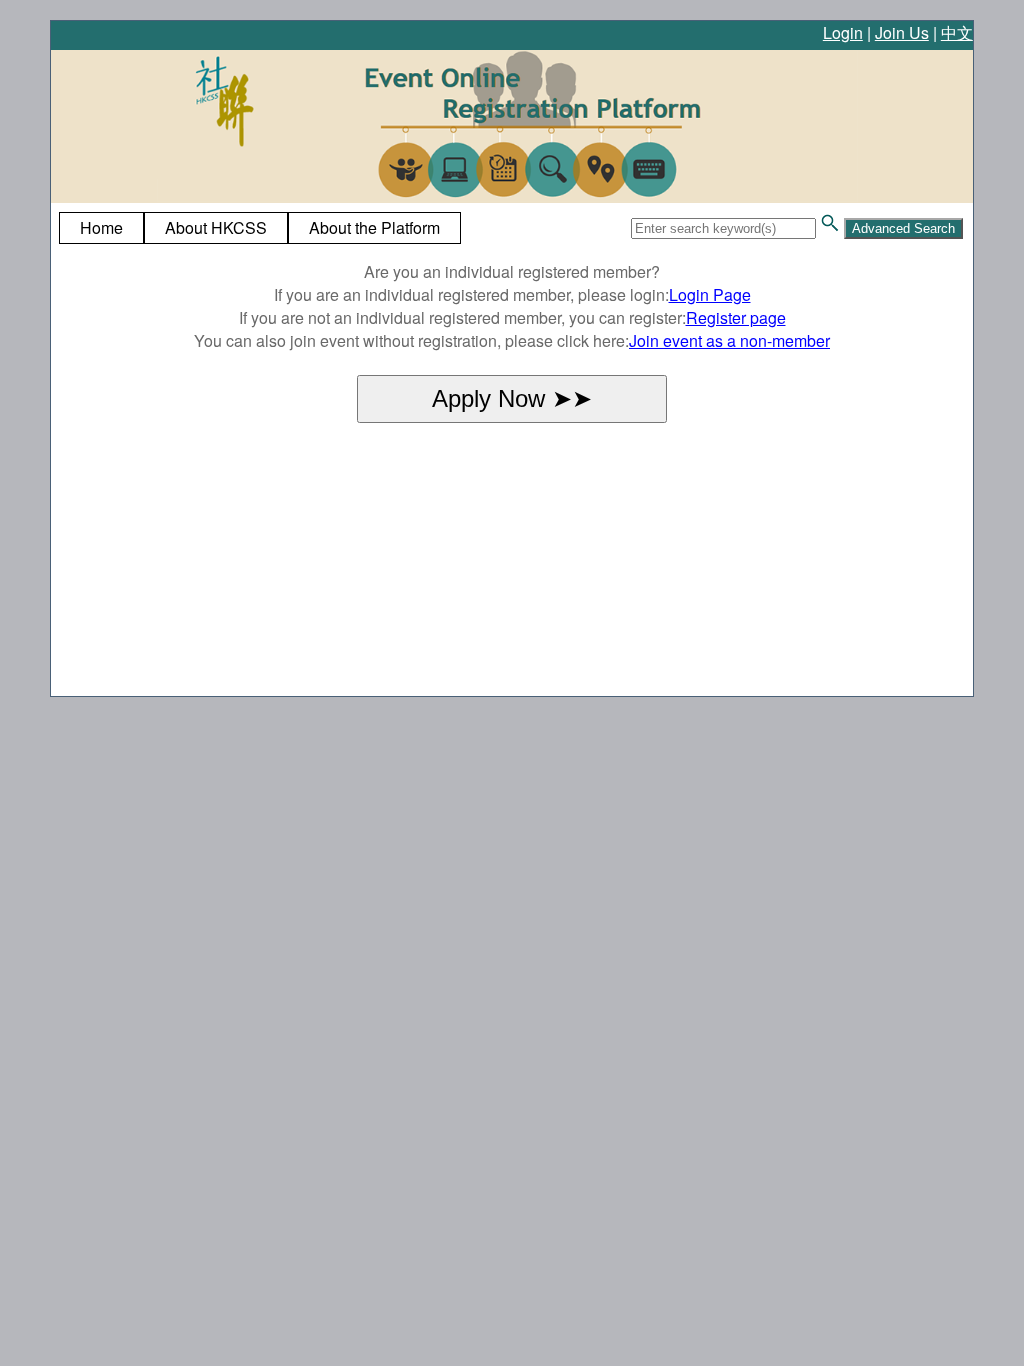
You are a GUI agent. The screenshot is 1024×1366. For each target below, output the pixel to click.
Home (101, 227)
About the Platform (374, 227)
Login (843, 32)
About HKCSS (216, 227)
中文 (957, 32)
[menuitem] (101, 228)
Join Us (902, 32)
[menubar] (260, 228)
